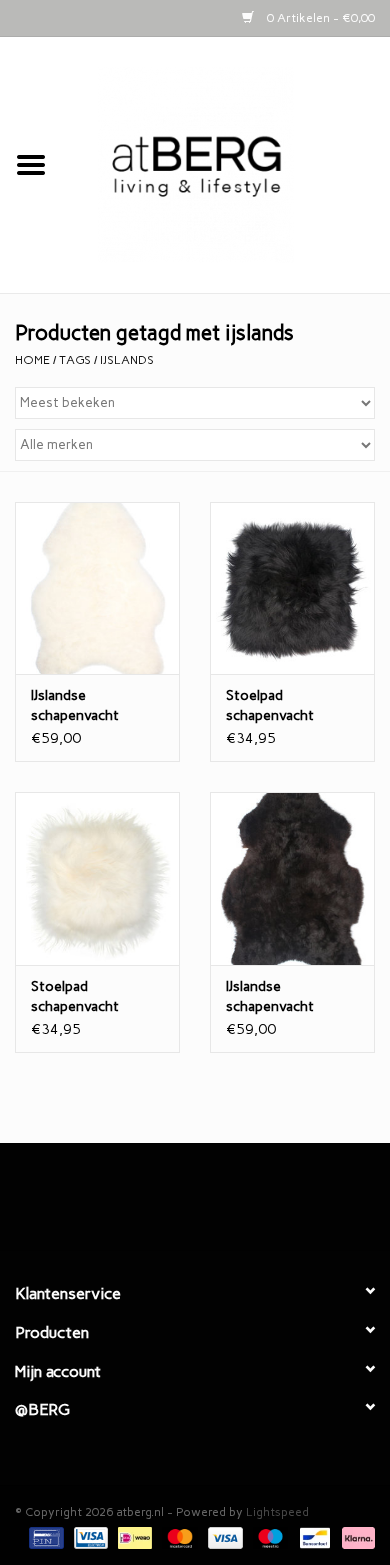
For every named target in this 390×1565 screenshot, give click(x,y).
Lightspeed (277, 1512)
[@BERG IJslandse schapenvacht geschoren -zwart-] (292, 878)
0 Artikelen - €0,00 (319, 18)
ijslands (127, 360)
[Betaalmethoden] (44, 1537)
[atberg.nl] (226, 164)
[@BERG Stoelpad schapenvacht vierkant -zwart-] (292, 588)
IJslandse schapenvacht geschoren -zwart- (286, 997)
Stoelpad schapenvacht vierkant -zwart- (278, 706)
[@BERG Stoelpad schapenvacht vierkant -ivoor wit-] (97, 878)
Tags (75, 360)
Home (32, 360)
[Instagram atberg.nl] (230, 1204)
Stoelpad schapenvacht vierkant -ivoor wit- (93, 997)
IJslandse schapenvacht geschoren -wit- (82, 706)
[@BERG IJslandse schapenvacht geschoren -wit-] (97, 588)
